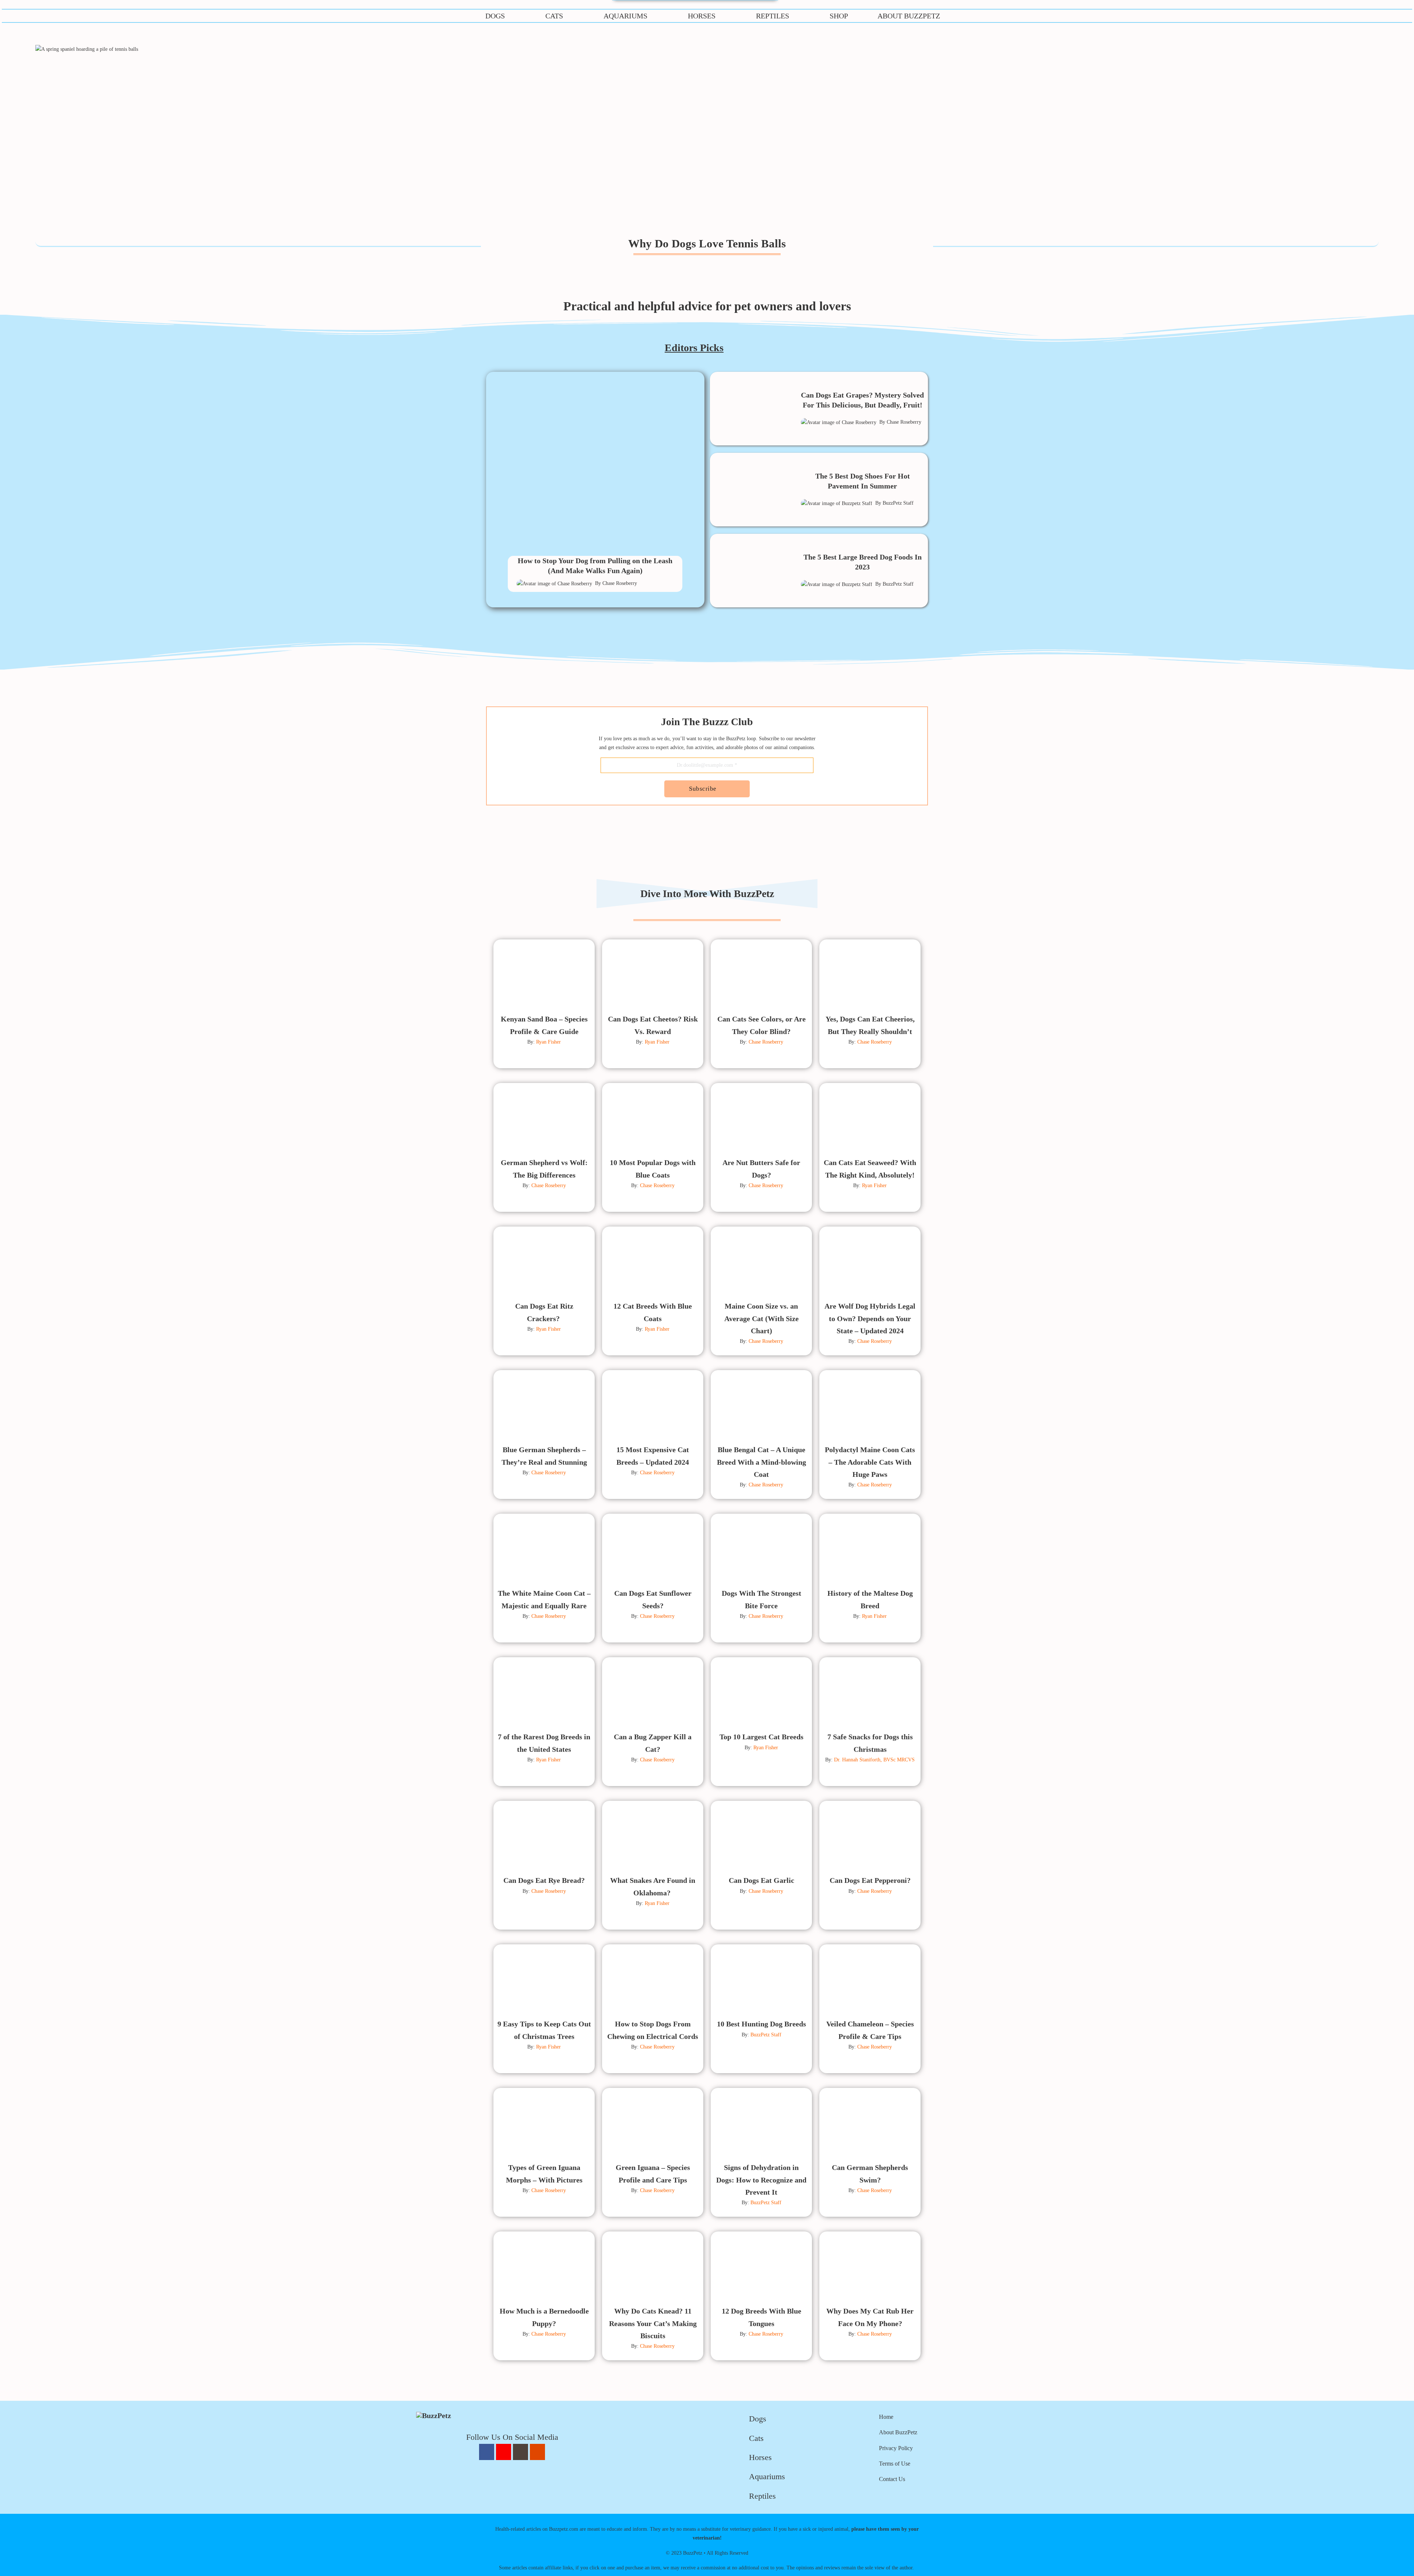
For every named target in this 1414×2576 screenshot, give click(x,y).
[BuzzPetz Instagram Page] (520, 2452)
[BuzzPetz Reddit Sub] (537, 2452)
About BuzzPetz (909, 16)
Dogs (495, 16)
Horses (702, 16)
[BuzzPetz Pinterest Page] (504, 2452)
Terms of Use (895, 2464)
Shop (839, 16)
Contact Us (892, 2479)
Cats (554, 16)
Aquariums (625, 16)
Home (886, 2417)
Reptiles (773, 16)
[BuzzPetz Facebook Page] (487, 2452)
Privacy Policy (896, 2448)
